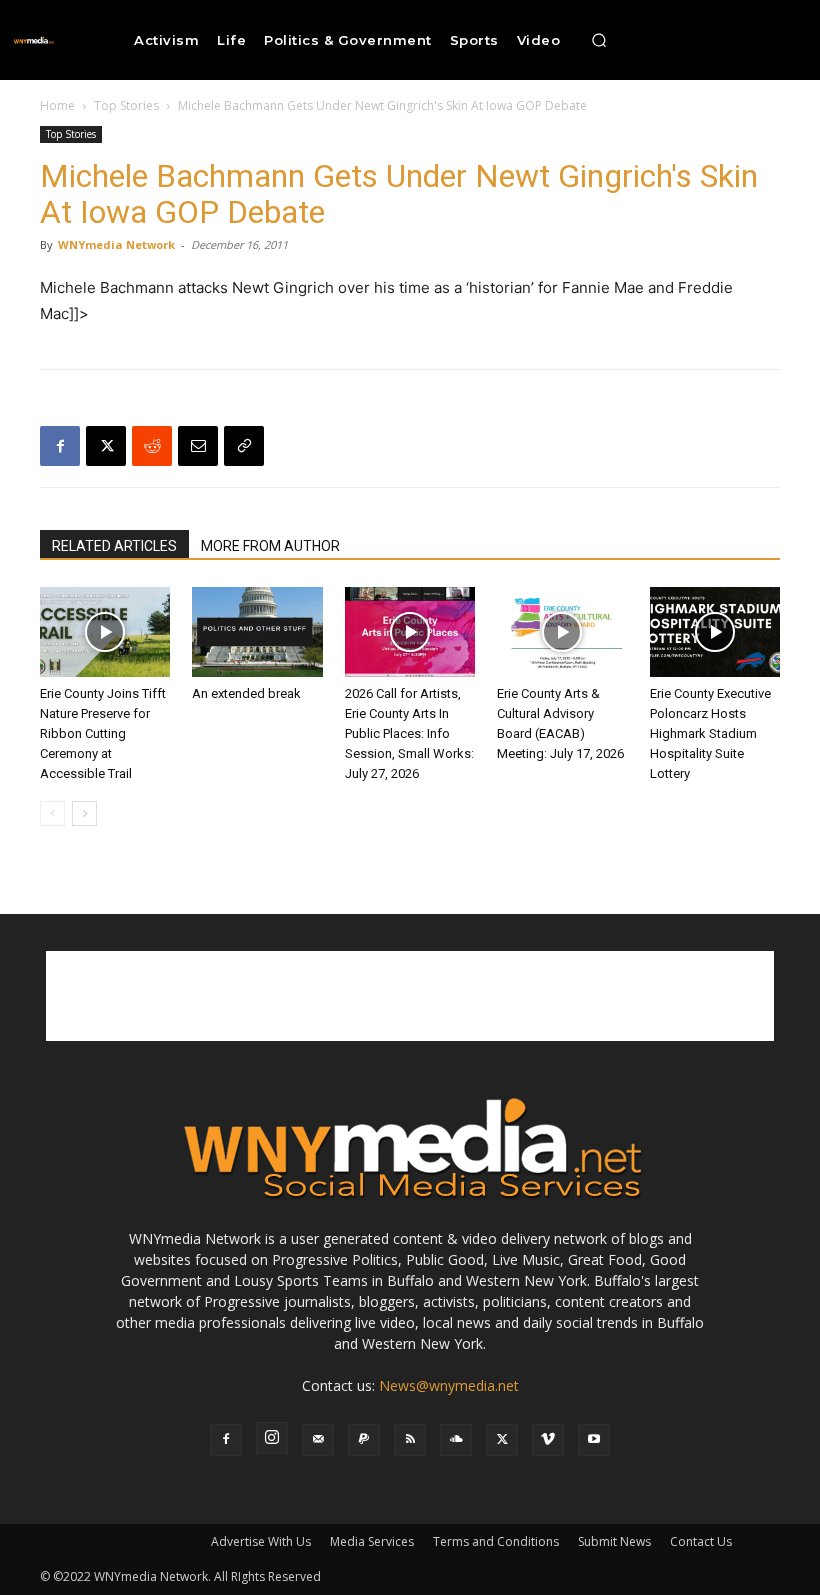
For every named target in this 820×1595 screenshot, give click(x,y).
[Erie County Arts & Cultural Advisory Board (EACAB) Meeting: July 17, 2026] (562, 632)
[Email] (198, 446)
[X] (106, 446)
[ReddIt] (152, 446)
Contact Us (701, 1541)
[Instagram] (272, 1438)
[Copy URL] (244, 446)
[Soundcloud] (456, 1440)
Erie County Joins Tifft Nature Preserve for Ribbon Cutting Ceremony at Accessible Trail (103, 733)
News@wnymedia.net (449, 1385)
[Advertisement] (410, 996)
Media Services (372, 1541)
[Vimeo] (548, 1440)
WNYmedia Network (116, 244)
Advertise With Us (261, 1541)
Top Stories (126, 105)
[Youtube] (594, 1440)
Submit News (614, 1541)
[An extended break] (257, 632)
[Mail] (318, 1440)
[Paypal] (364, 1440)
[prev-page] (52, 813)
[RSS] (410, 1440)
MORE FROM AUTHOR (270, 546)
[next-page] (84, 813)
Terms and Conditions (496, 1541)
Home (57, 105)
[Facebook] (60, 446)
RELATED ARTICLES (114, 546)
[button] (599, 40)
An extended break (246, 693)
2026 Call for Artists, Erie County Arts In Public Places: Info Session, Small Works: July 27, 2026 (409, 733)
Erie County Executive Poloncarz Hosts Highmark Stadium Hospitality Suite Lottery (710, 733)
